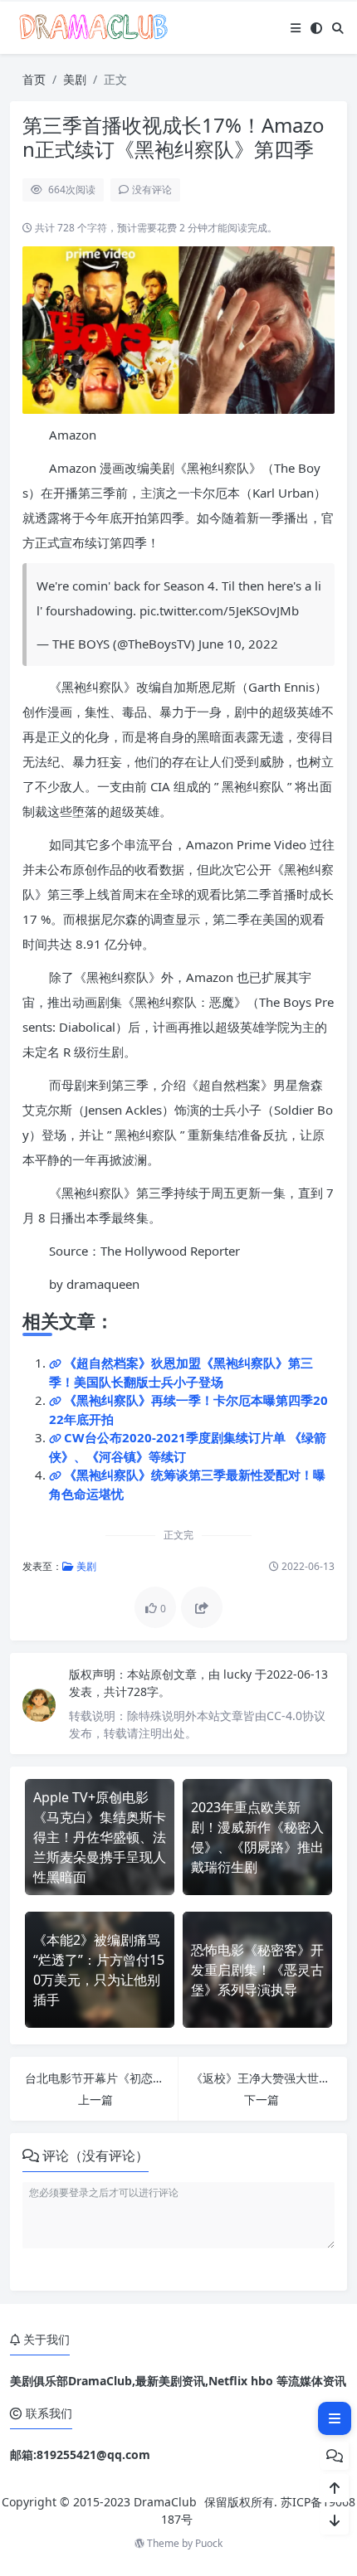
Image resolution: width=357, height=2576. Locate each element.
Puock (209, 2543)
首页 (34, 79)
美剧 (75, 79)
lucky (239, 1674)
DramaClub (165, 2502)
